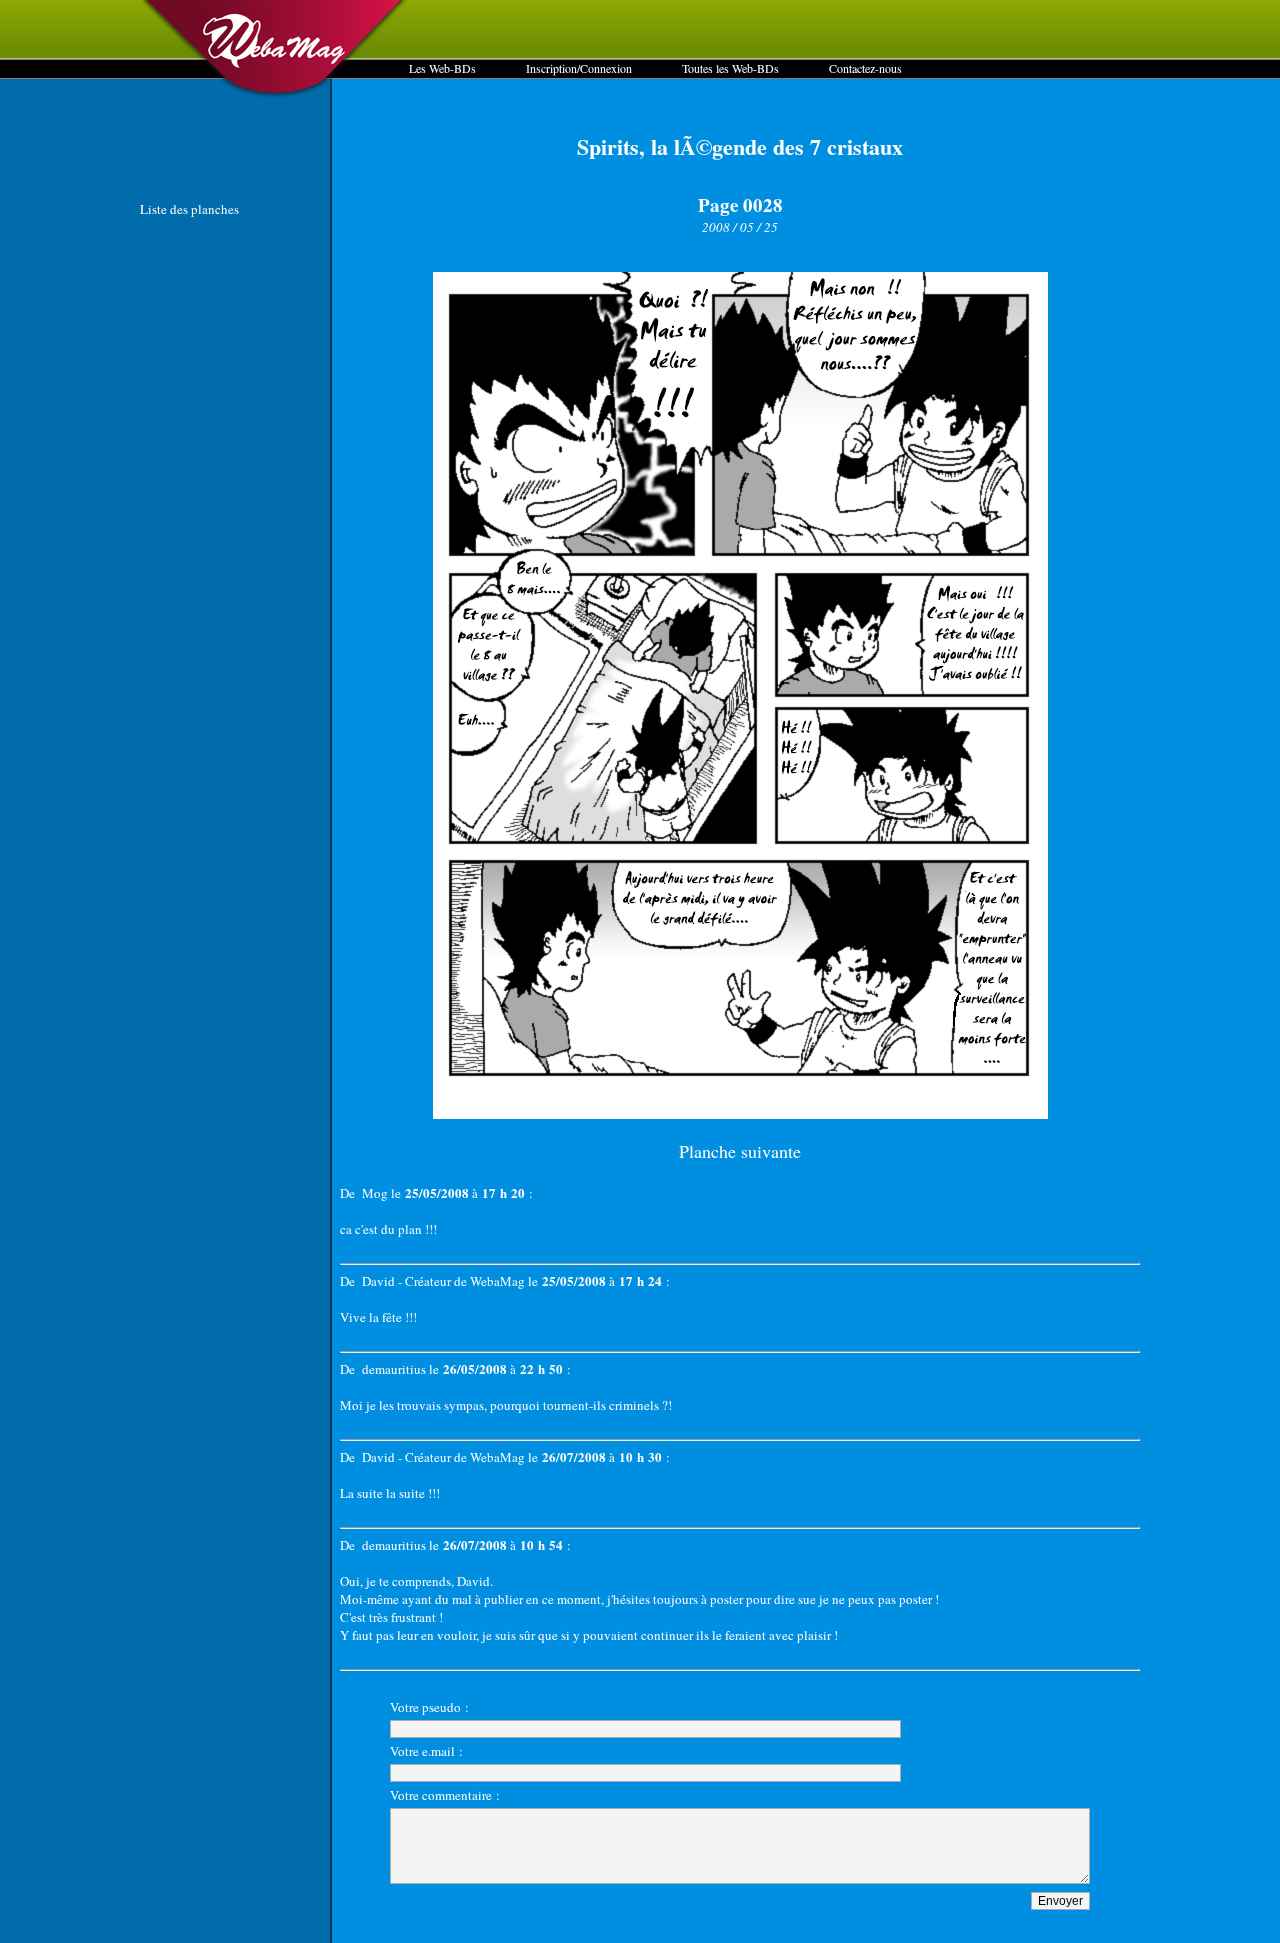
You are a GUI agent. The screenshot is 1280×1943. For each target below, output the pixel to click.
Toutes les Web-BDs (730, 68)
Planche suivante (740, 1151)
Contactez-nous (865, 68)
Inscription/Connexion (579, 68)
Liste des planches (189, 209)
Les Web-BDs (442, 68)
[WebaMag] (274, 95)
